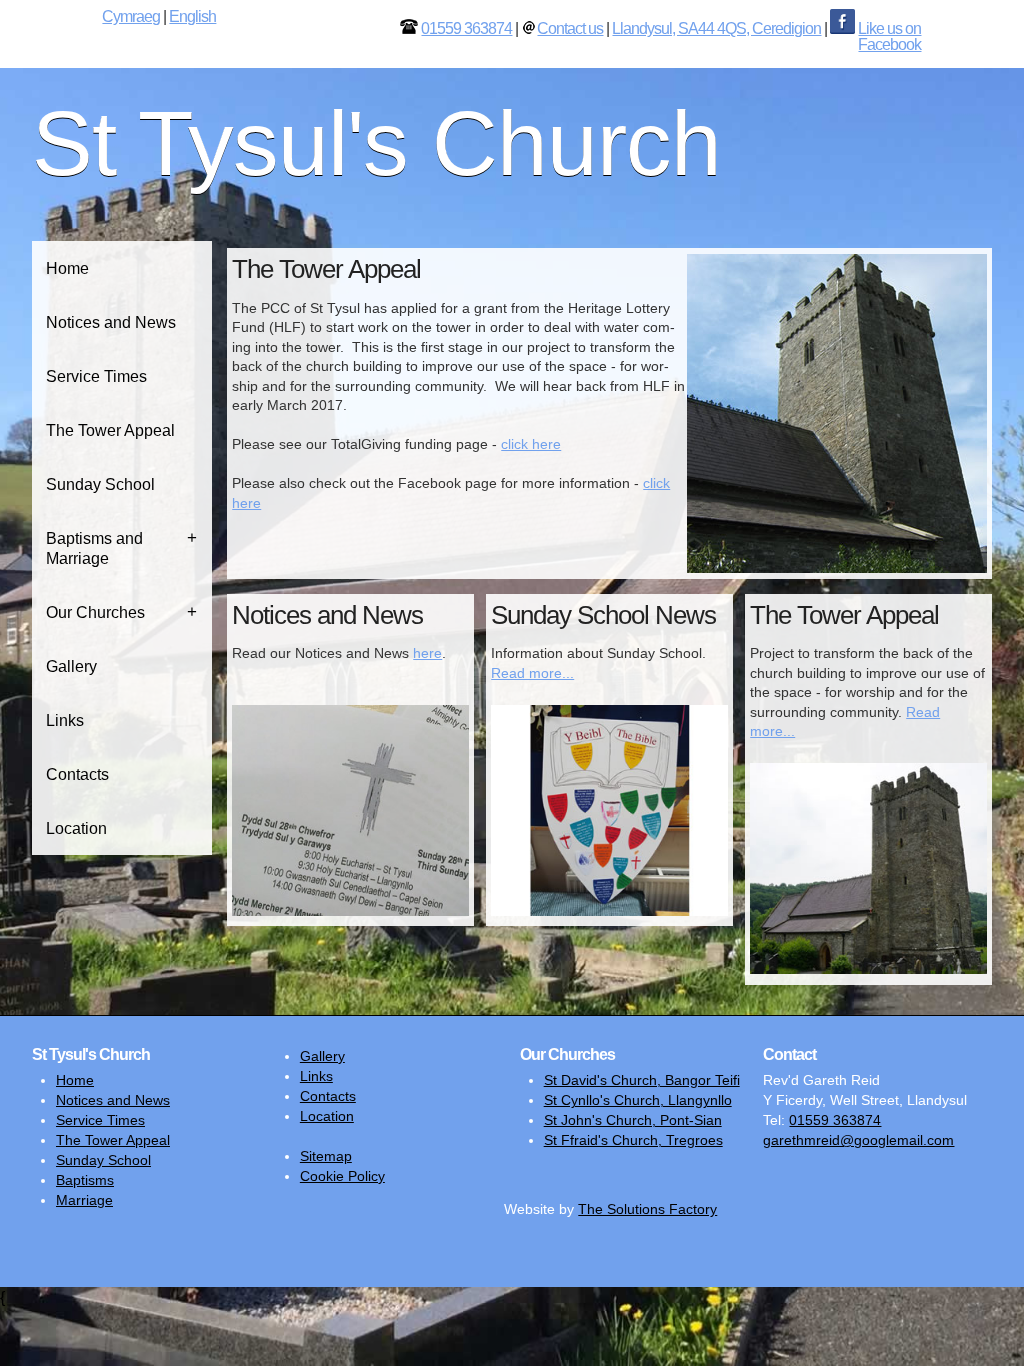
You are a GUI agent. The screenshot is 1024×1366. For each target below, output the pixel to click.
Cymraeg (131, 16)
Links (65, 720)
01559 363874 (466, 28)
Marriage (84, 1200)
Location (76, 828)
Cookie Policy (342, 1176)
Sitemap (326, 1156)
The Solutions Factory (647, 1209)
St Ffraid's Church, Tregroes (633, 1140)
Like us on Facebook (889, 36)
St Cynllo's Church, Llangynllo (638, 1100)
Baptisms (85, 1180)
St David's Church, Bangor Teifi (642, 1080)
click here (531, 444)
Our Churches (95, 612)
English (192, 16)
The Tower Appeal (110, 430)
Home (67, 268)
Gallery (71, 666)
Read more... (532, 673)
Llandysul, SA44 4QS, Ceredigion (716, 28)
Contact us (570, 28)
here (427, 653)
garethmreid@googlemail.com (858, 1140)
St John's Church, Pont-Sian (633, 1120)
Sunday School (100, 484)
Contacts (77, 774)
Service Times (96, 376)
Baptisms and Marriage (94, 548)
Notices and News (111, 322)
